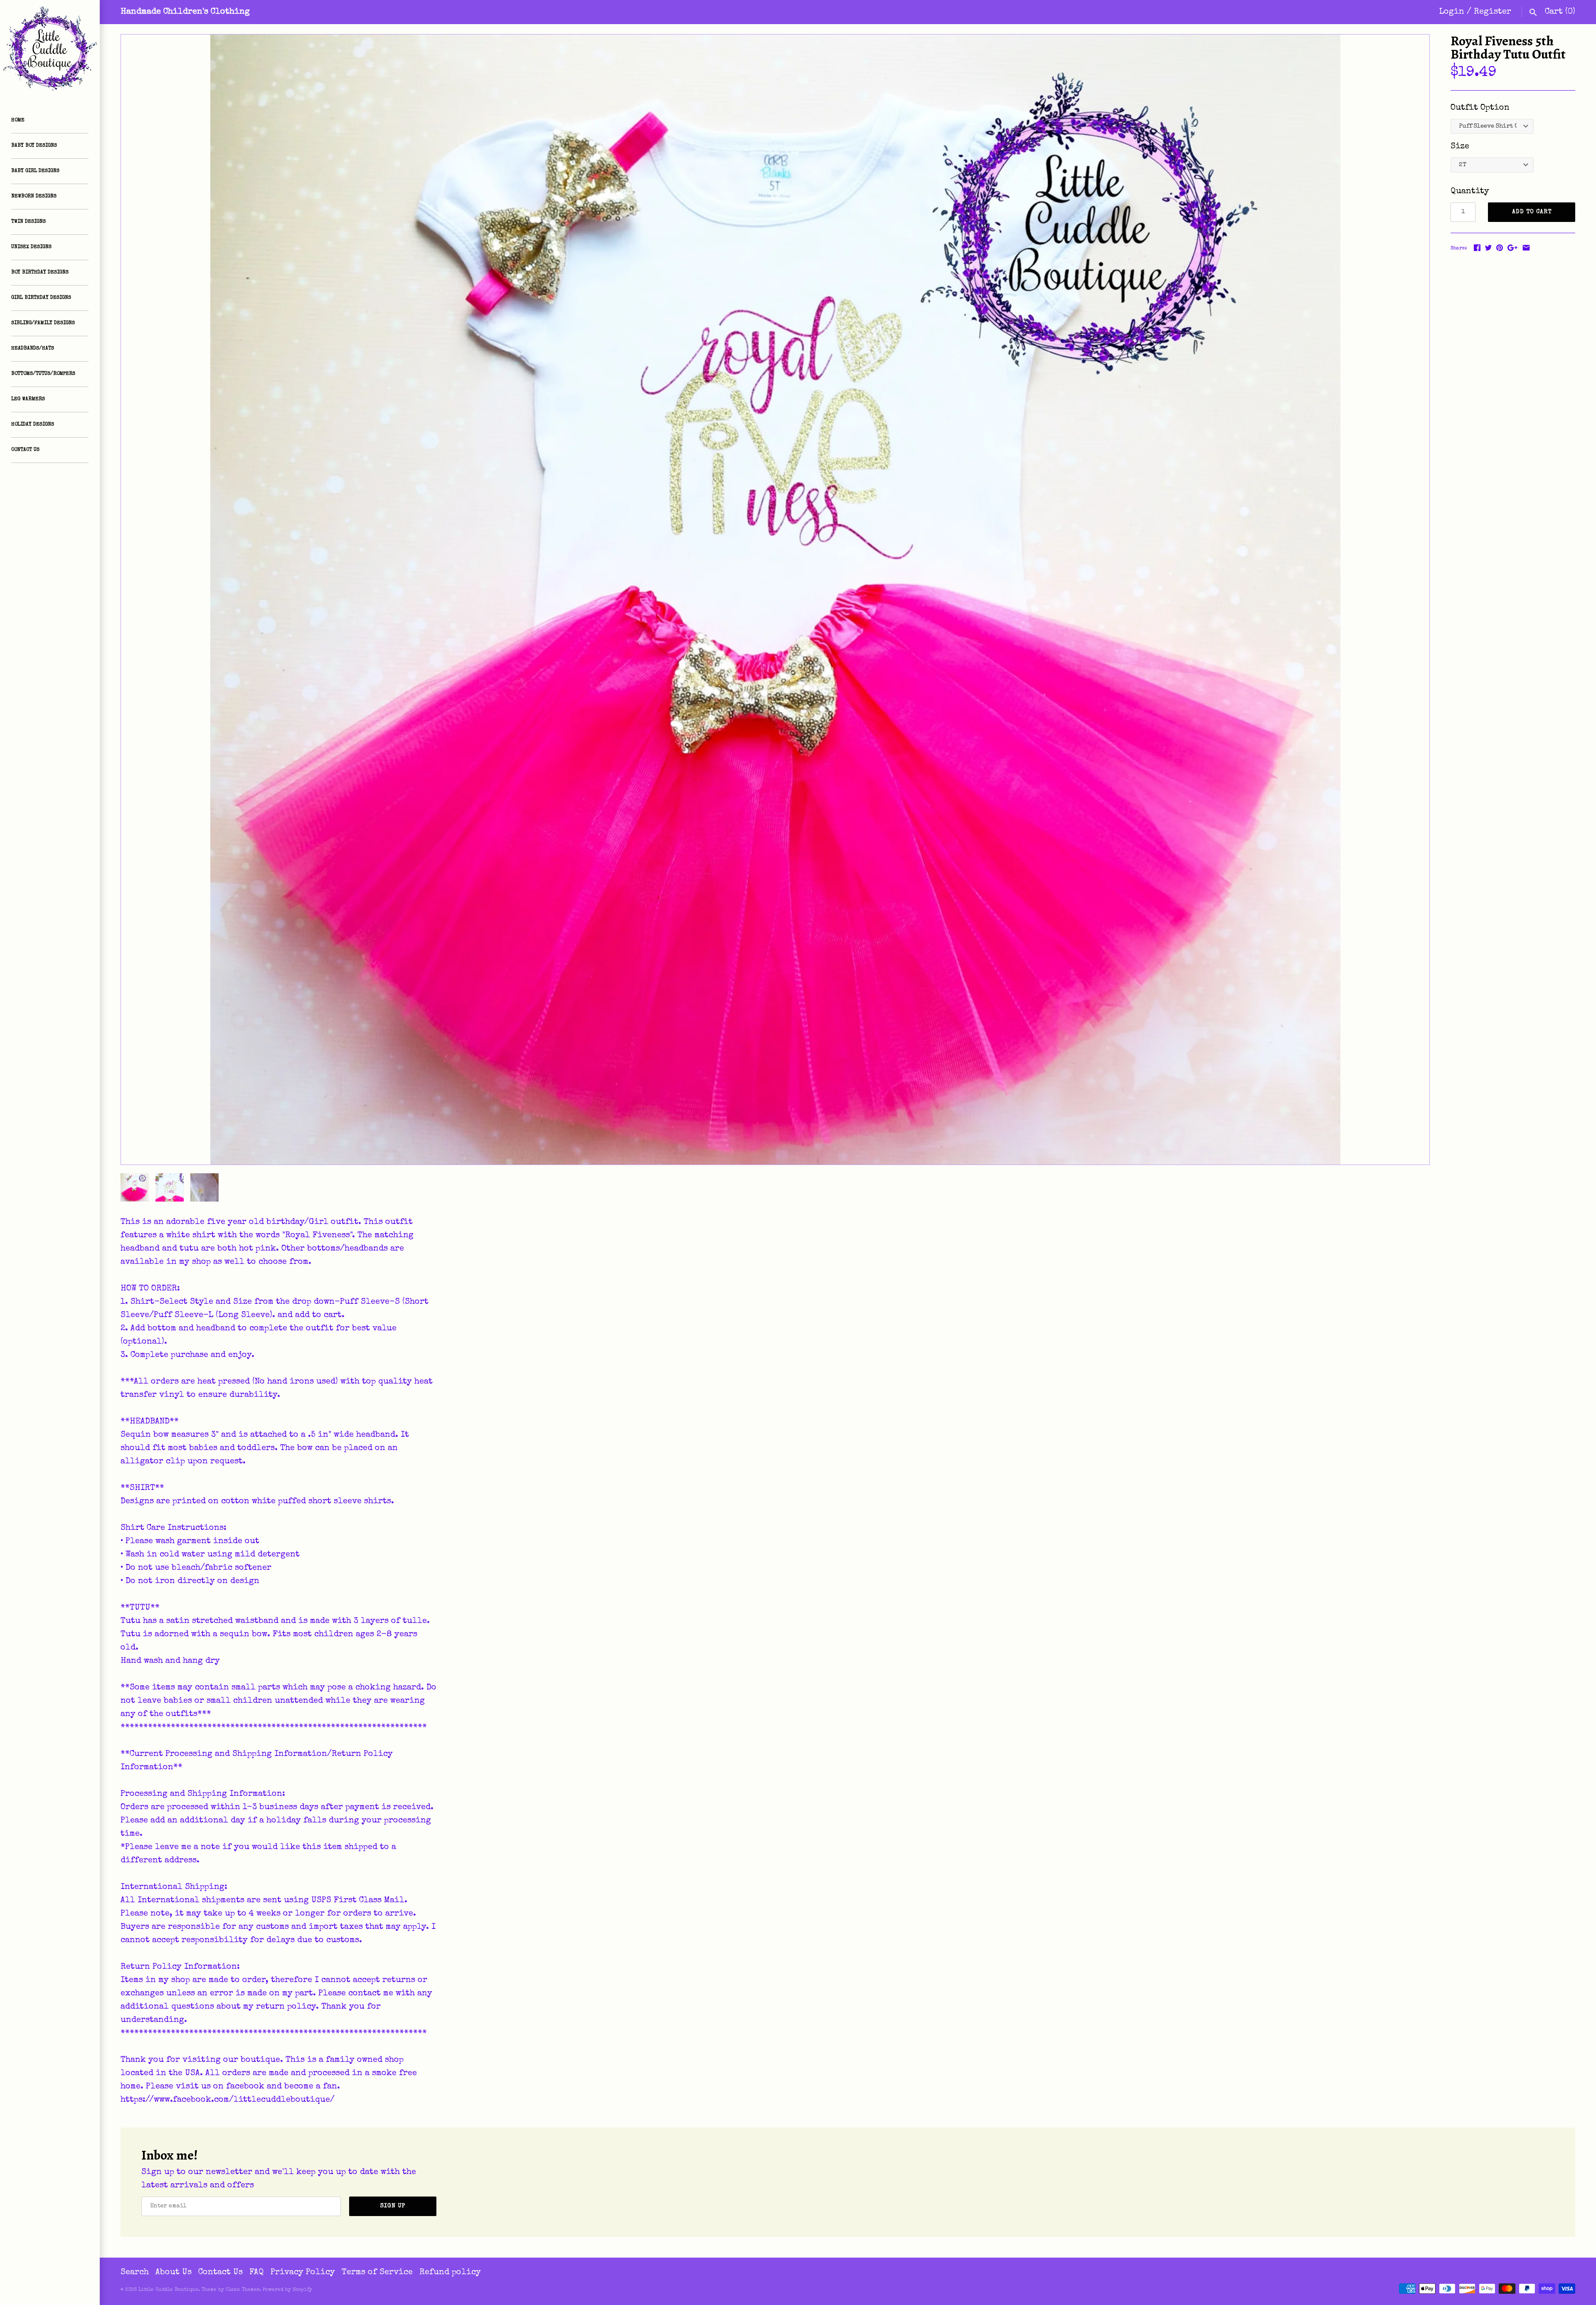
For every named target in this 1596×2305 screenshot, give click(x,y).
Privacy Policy (303, 2273)
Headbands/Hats (33, 349)
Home (18, 121)
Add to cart (1532, 212)
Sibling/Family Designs (43, 323)
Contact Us (25, 450)
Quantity (1470, 192)
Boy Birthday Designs (40, 273)
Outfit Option (1480, 108)
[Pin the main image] (1500, 248)
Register (1493, 12)
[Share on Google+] (1512, 248)
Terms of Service (377, 2273)
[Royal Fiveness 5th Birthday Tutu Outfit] (775, 600)
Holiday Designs (33, 425)
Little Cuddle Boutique (168, 2290)
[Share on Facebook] (1477, 248)
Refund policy (450, 2273)
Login (1452, 12)
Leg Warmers (28, 399)
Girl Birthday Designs (41, 298)
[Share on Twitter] (1488, 248)
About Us (174, 2273)
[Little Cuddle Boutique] (50, 50)
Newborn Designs (34, 197)
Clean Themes (243, 2290)
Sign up (393, 2206)
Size (1460, 147)
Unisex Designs (31, 247)
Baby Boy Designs (34, 146)
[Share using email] (1526, 248)
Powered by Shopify (287, 2290)
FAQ (257, 2273)
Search (135, 2273)
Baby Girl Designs (35, 171)
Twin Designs (28, 222)
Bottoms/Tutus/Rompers (43, 374)
